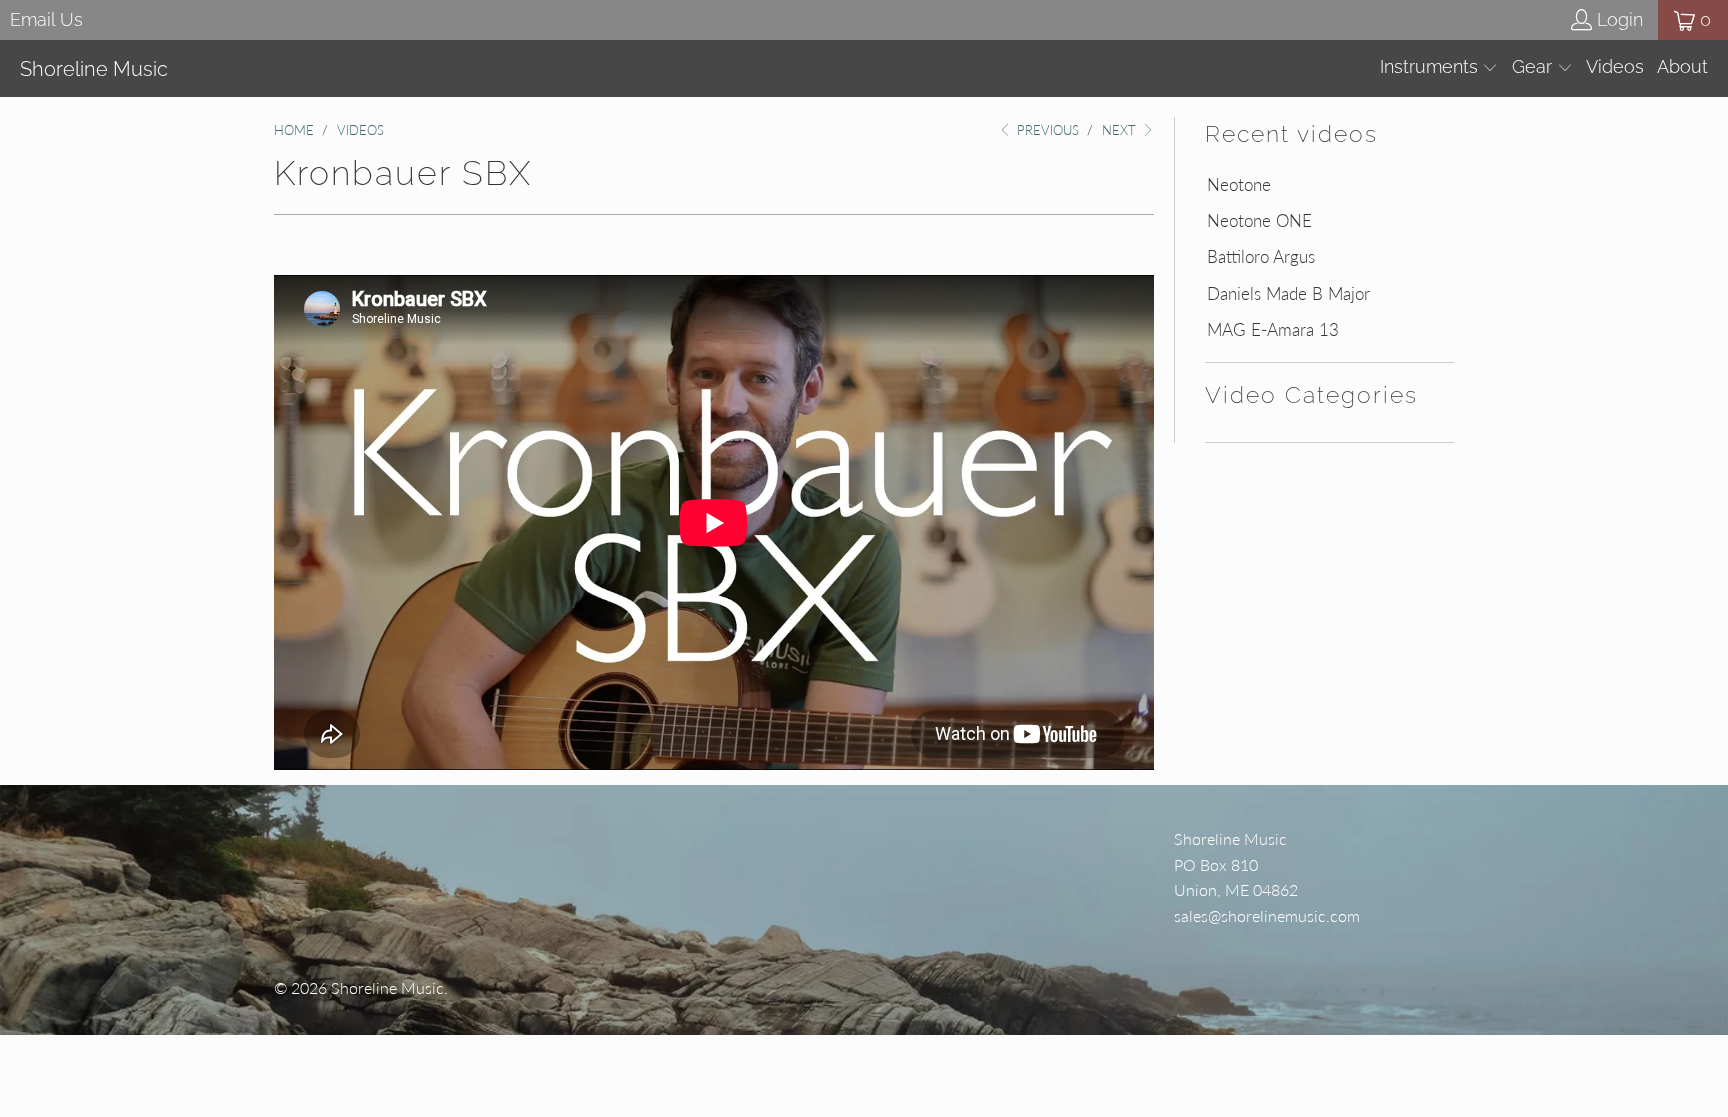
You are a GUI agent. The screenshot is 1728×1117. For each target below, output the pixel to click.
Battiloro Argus (1261, 257)
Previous (1046, 130)
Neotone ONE (1259, 221)
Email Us (46, 19)
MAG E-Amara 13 (1273, 330)
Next (1121, 130)
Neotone (1239, 185)
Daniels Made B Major (1288, 294)
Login (1620, 19)
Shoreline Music (387, 987)
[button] (1439, 68)
